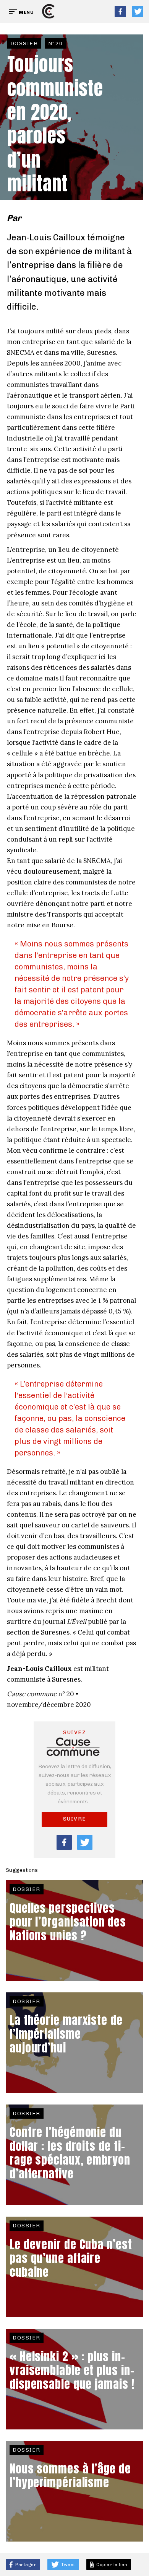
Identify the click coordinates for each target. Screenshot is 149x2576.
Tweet (68, 2565)
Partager (25, 2565)
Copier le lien (111, 2565)
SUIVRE (75, 1819)
